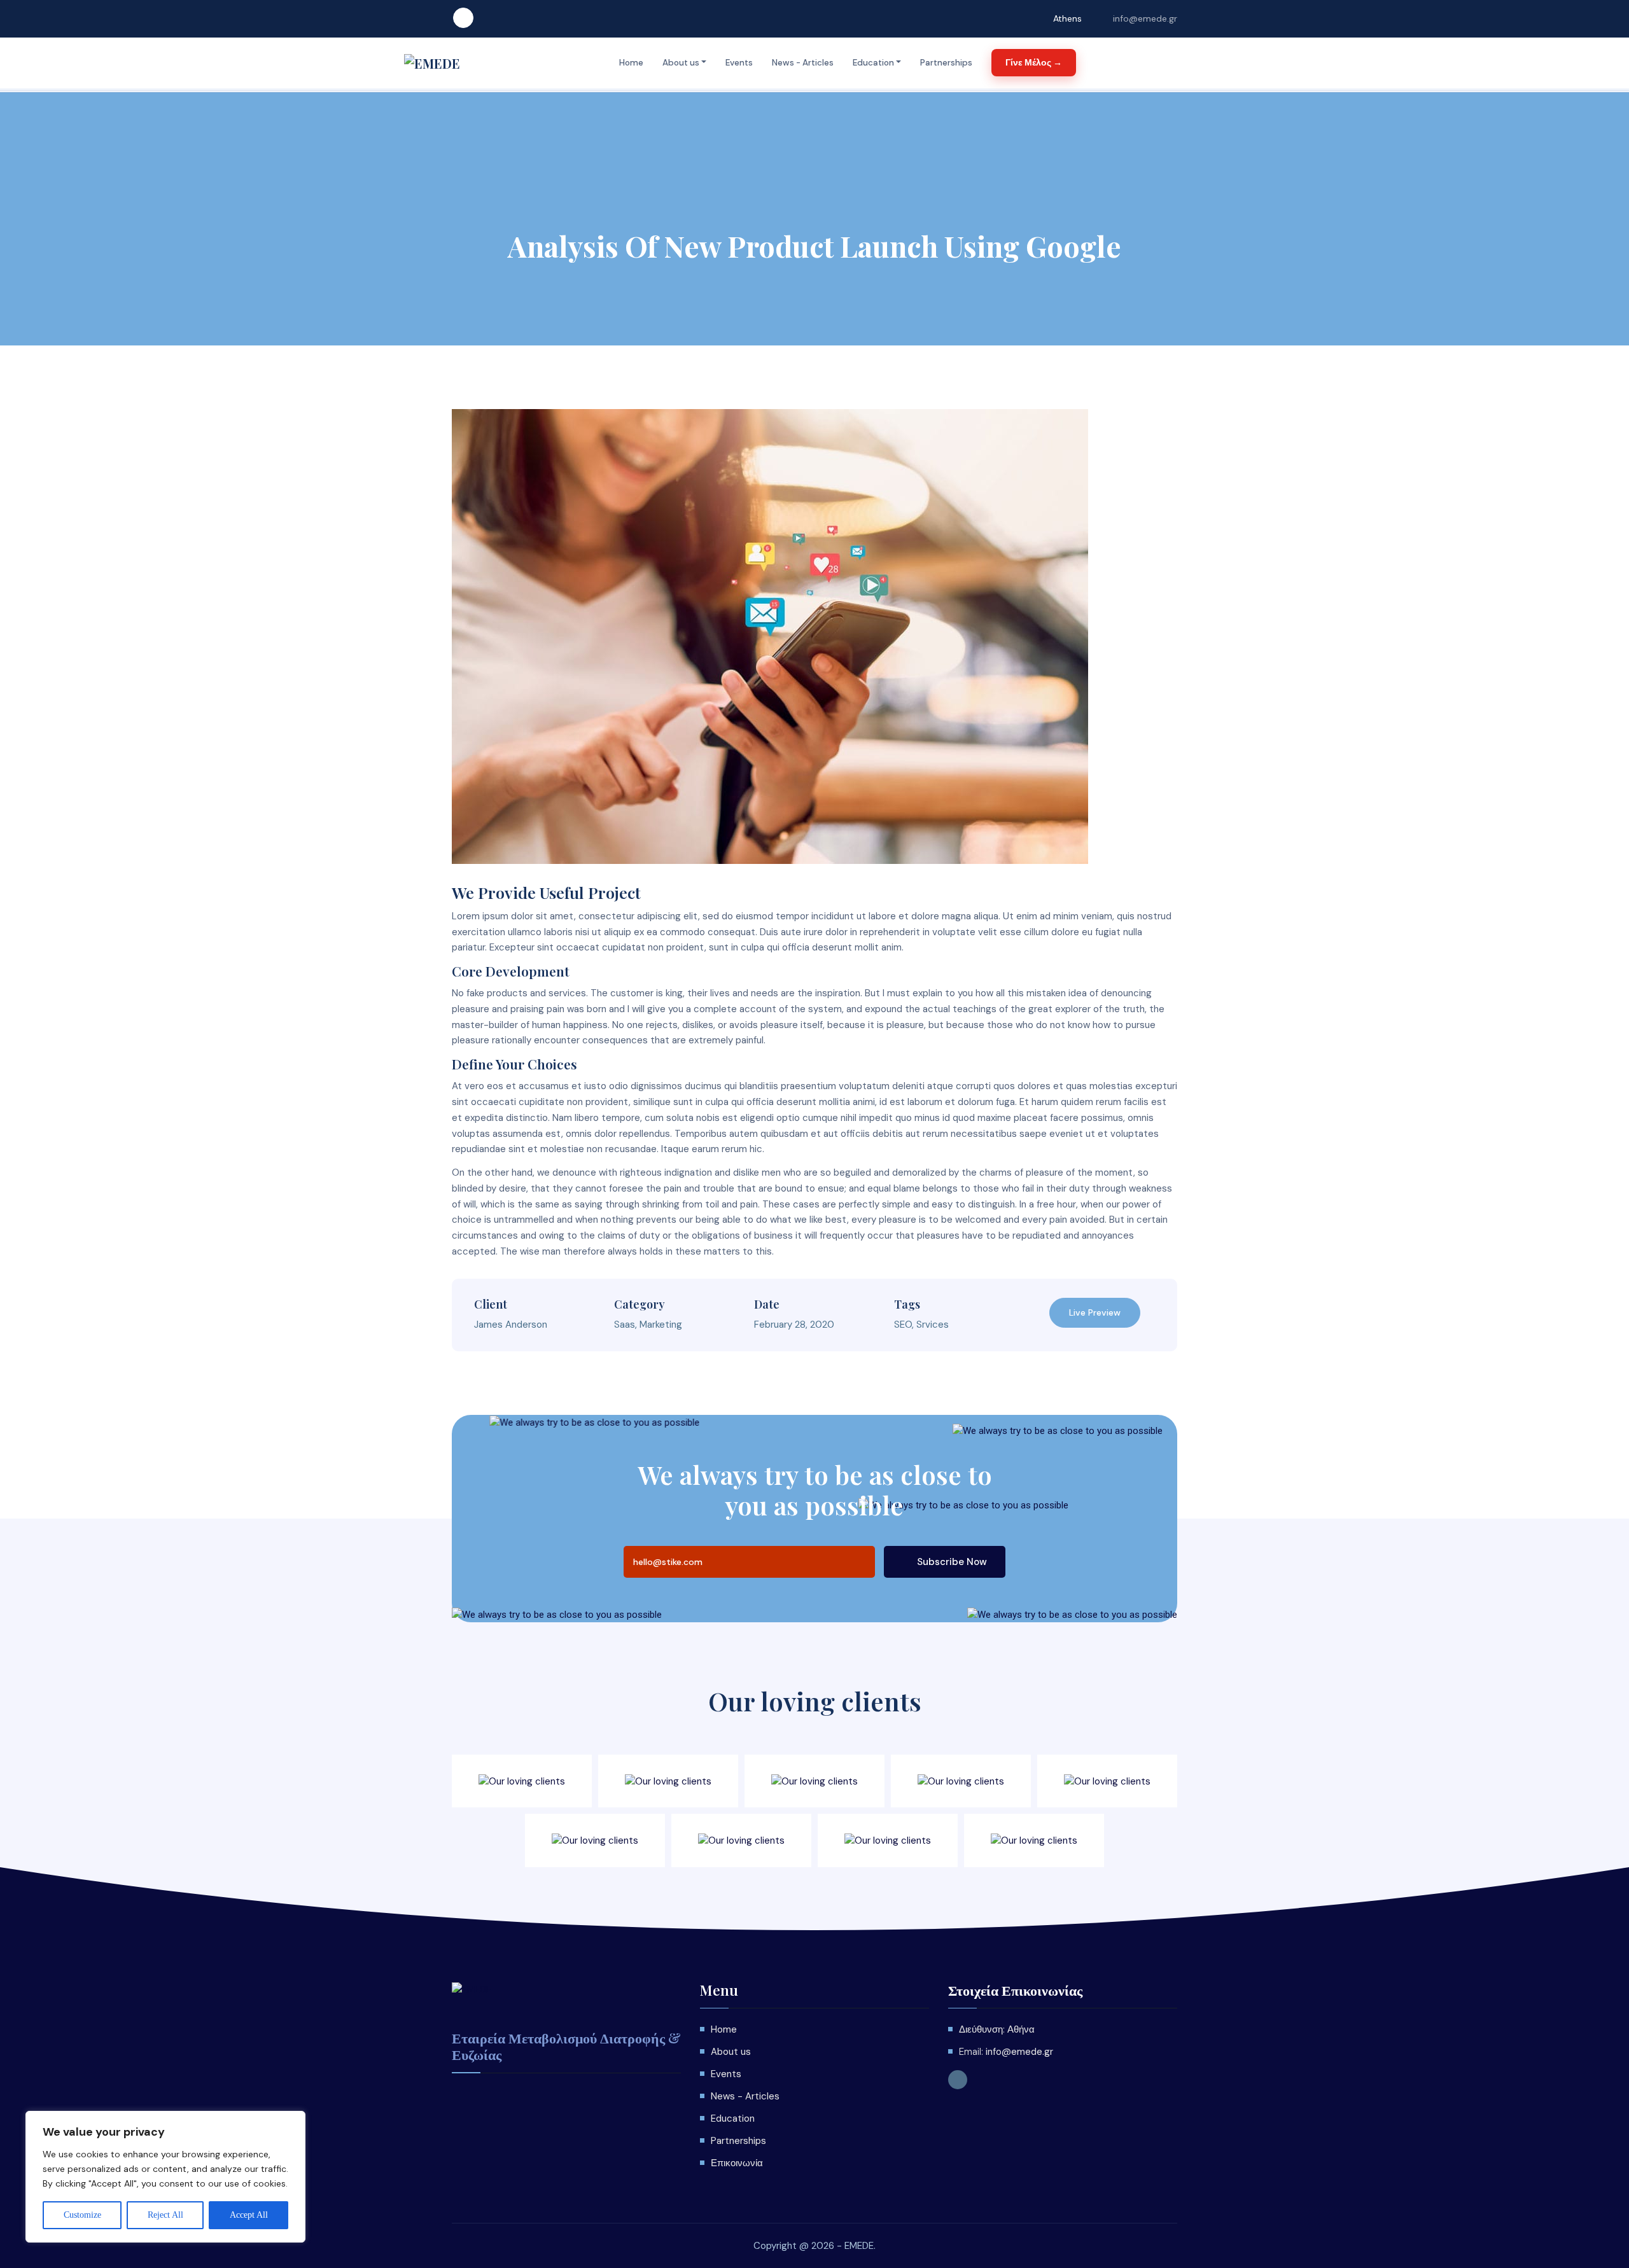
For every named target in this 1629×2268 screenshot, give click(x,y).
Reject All (165, 2215)
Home (631, 63)
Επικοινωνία (737, 2163)
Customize (82, 2215)
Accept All (249, 2215)
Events (739, 63)
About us (681, 63)
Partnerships (946, 63)
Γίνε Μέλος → (1034, 62)
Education (873, 63)
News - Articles (803, 63)
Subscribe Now (951, 1562)
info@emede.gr (1145, 18)
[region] (165, 2177)
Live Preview (1095, 1312)
